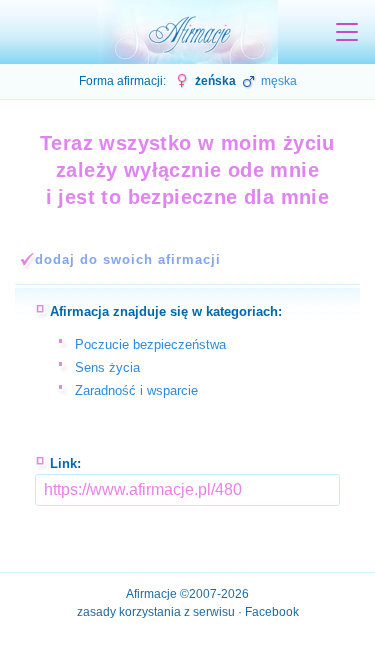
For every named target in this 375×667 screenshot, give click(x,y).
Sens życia (107, 367)
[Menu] (347, 32)
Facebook (272, 612)
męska (277, 81)
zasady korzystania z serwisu (156, 612)
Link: (65, 463)
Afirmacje (151, 594)
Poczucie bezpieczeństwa (150, 344)
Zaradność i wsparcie (136, 390)
